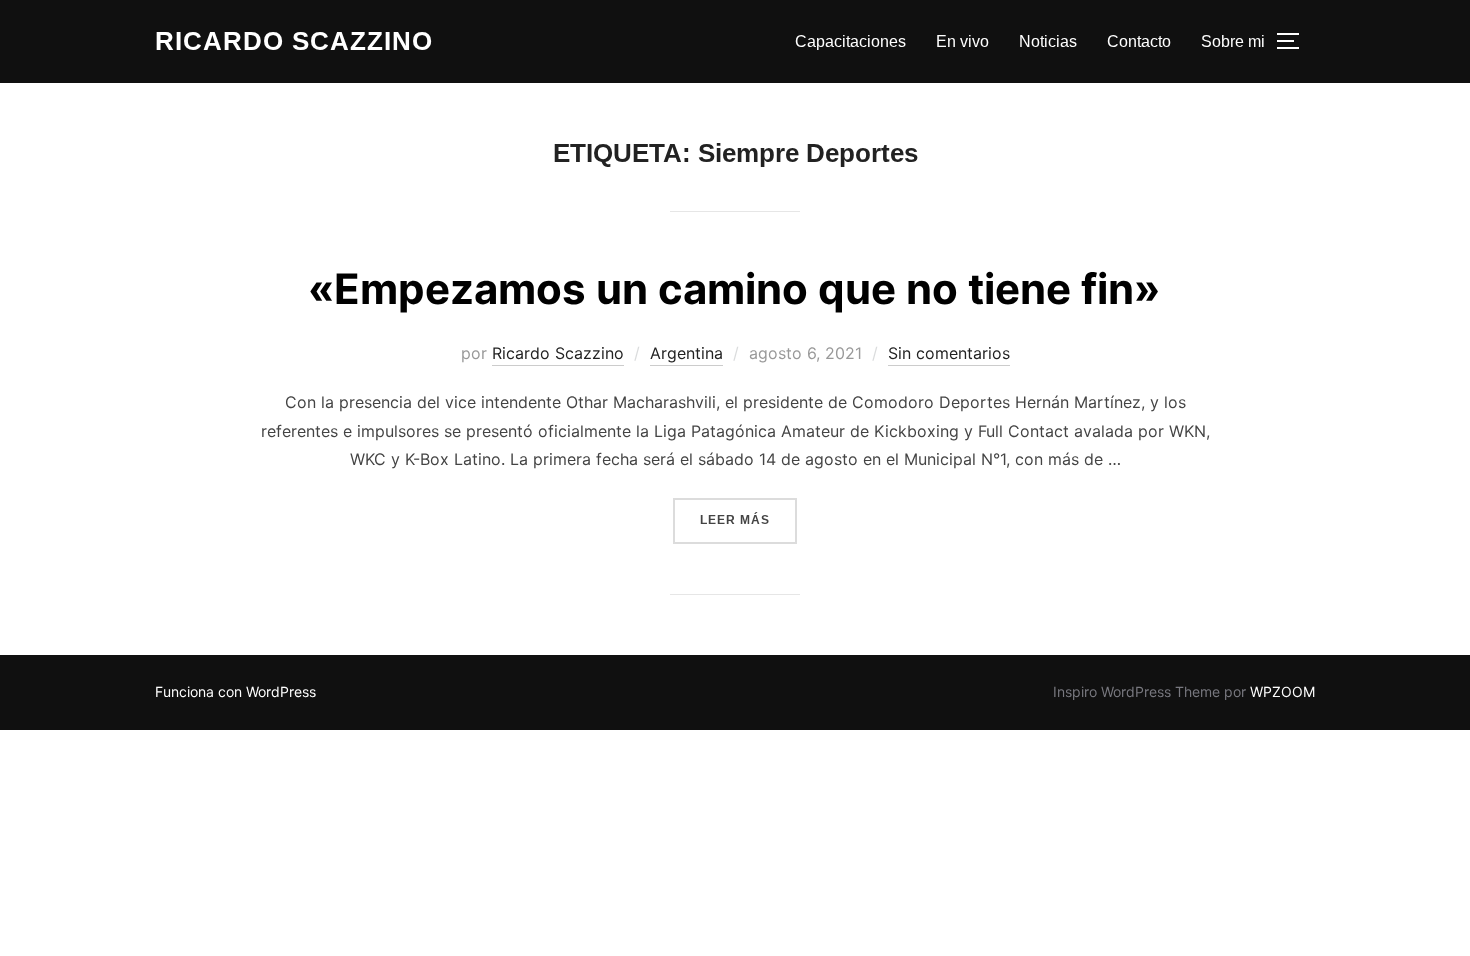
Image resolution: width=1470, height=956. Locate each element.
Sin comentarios (949, 353)
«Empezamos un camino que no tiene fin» (734, 288)
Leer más (748, 519)
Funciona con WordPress (235, 691)
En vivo (962, 41)
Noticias (1048, 41)
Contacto (1139, 41)
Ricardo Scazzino (294, 41)
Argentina (686, 353)
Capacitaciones (850, 41)
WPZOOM (1282, 691)
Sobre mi (1233, 41)
